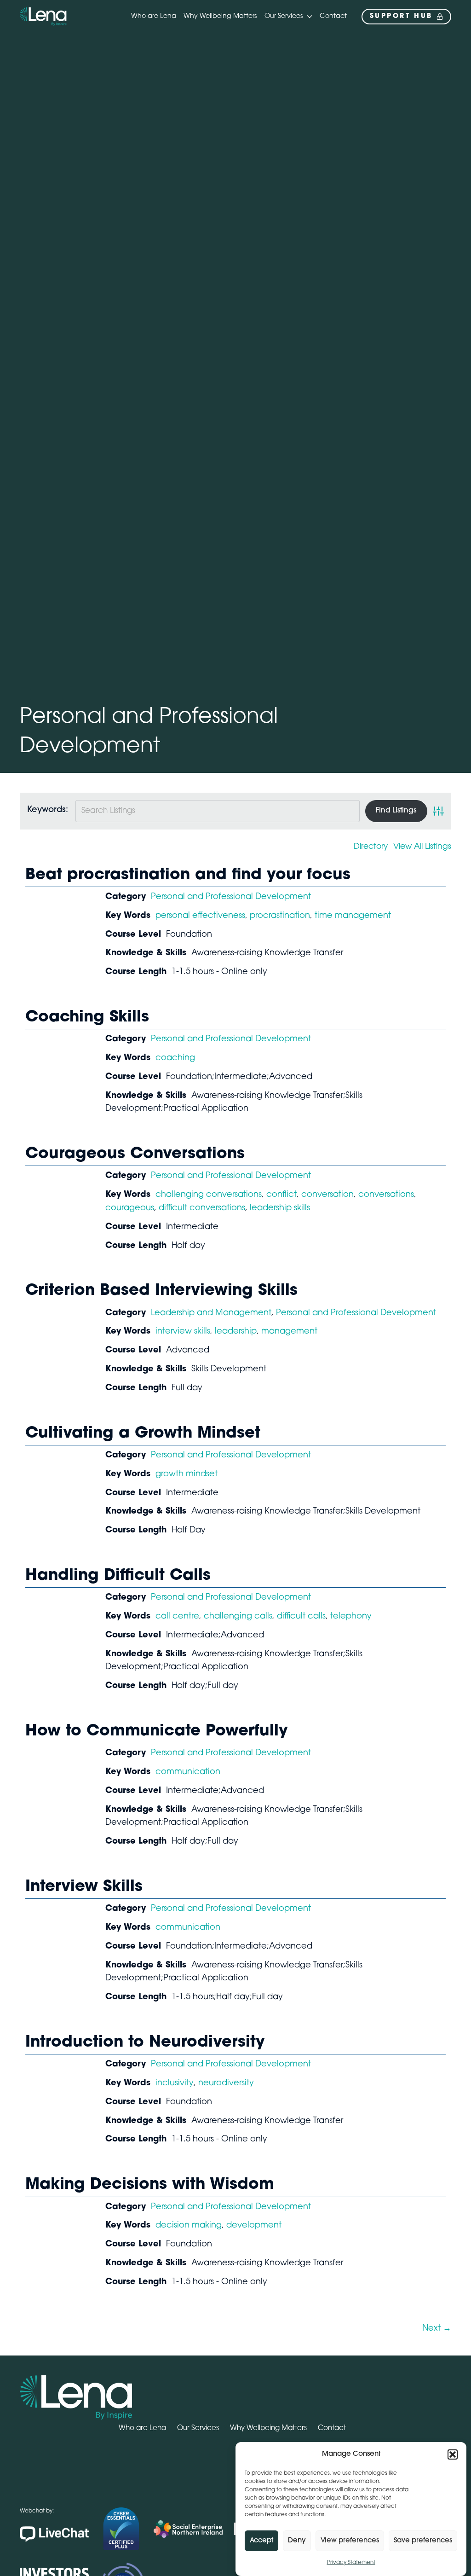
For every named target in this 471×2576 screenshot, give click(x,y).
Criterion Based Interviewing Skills (161, 1291)
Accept (261, 2541)
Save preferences (423, 2541)
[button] (453, 2454)
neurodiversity (226, 2083)
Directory (371, 847)
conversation (327, 1195)
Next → (437, 2329)
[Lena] (43, 17)
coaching (175, 1058)
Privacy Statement (351, 2563)
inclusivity (175, 2083)
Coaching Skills (87, 1018)
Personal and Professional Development (231, 897)
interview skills (183, 1332)
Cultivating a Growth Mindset (143, 1434)
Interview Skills (84, 1887)
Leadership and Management (211, 1313)
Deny (297, 2541)
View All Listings (422, 847)
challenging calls (238, 1617)
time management (353, 916)
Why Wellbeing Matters (220, 16)
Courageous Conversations (135, 1154)
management (289, 1332)
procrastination (280, 916)
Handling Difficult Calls (118, 1576)
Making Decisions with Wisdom (150, 2185)
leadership (236, 1332)
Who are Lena (154, 16)
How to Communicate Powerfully (157, 1732)
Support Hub (401, 16)
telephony (351, 1617)
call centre (177, 1617)
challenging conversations (209, 1195)
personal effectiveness (200, 916)
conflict (281, 1195)
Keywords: (48, 810)
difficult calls (301, 1617)
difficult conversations (202, 1208)
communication (188, 1772)
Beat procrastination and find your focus (188, 875)
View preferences (350, 2541)
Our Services (284, 16)
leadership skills (280, 1208)
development (254, 2226)
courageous (130, 1208)
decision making (189, 2226)
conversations (386, 1195)
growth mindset (187, 1474)
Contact (333, 16)
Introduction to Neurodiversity (145, 2043)
